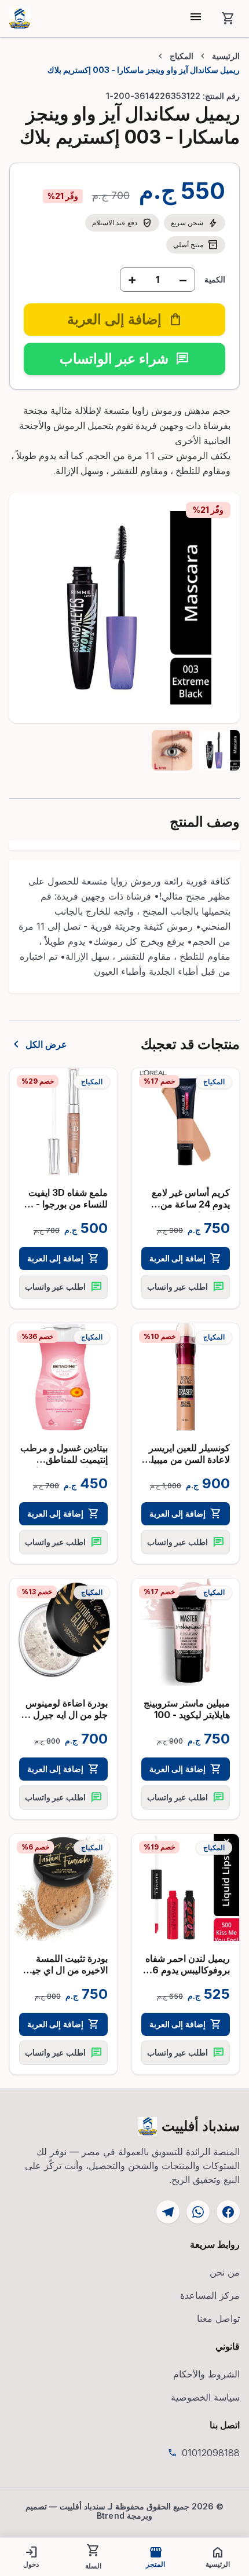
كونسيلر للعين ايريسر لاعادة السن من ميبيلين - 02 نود (186, 1459)
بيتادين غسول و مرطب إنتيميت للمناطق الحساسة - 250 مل (64, 1459)
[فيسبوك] (228, 2212)
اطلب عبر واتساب (185, 1287)
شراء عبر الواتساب (124, 359)
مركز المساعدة (210, 2295)
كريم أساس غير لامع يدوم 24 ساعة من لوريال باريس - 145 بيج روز (186, 1210)
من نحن (225, 2272)
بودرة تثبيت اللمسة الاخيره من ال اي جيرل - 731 (64, 1970)
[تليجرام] (168, 2212)
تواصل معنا (218, 2318)
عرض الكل (38, 1044)
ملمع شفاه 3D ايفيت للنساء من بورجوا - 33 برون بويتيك (65, 1204)
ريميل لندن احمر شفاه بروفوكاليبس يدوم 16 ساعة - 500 (188, 1970)
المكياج (182, 56)
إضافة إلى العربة (185, 1258)
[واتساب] (198, 2212)
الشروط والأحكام (206, 2374)
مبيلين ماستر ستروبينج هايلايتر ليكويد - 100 (187, 1709)
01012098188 (211, 2453)
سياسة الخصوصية (205, 2397)
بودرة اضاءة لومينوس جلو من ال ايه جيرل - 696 (67, 1715)
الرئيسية (226, 56)
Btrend (111, 2516)
